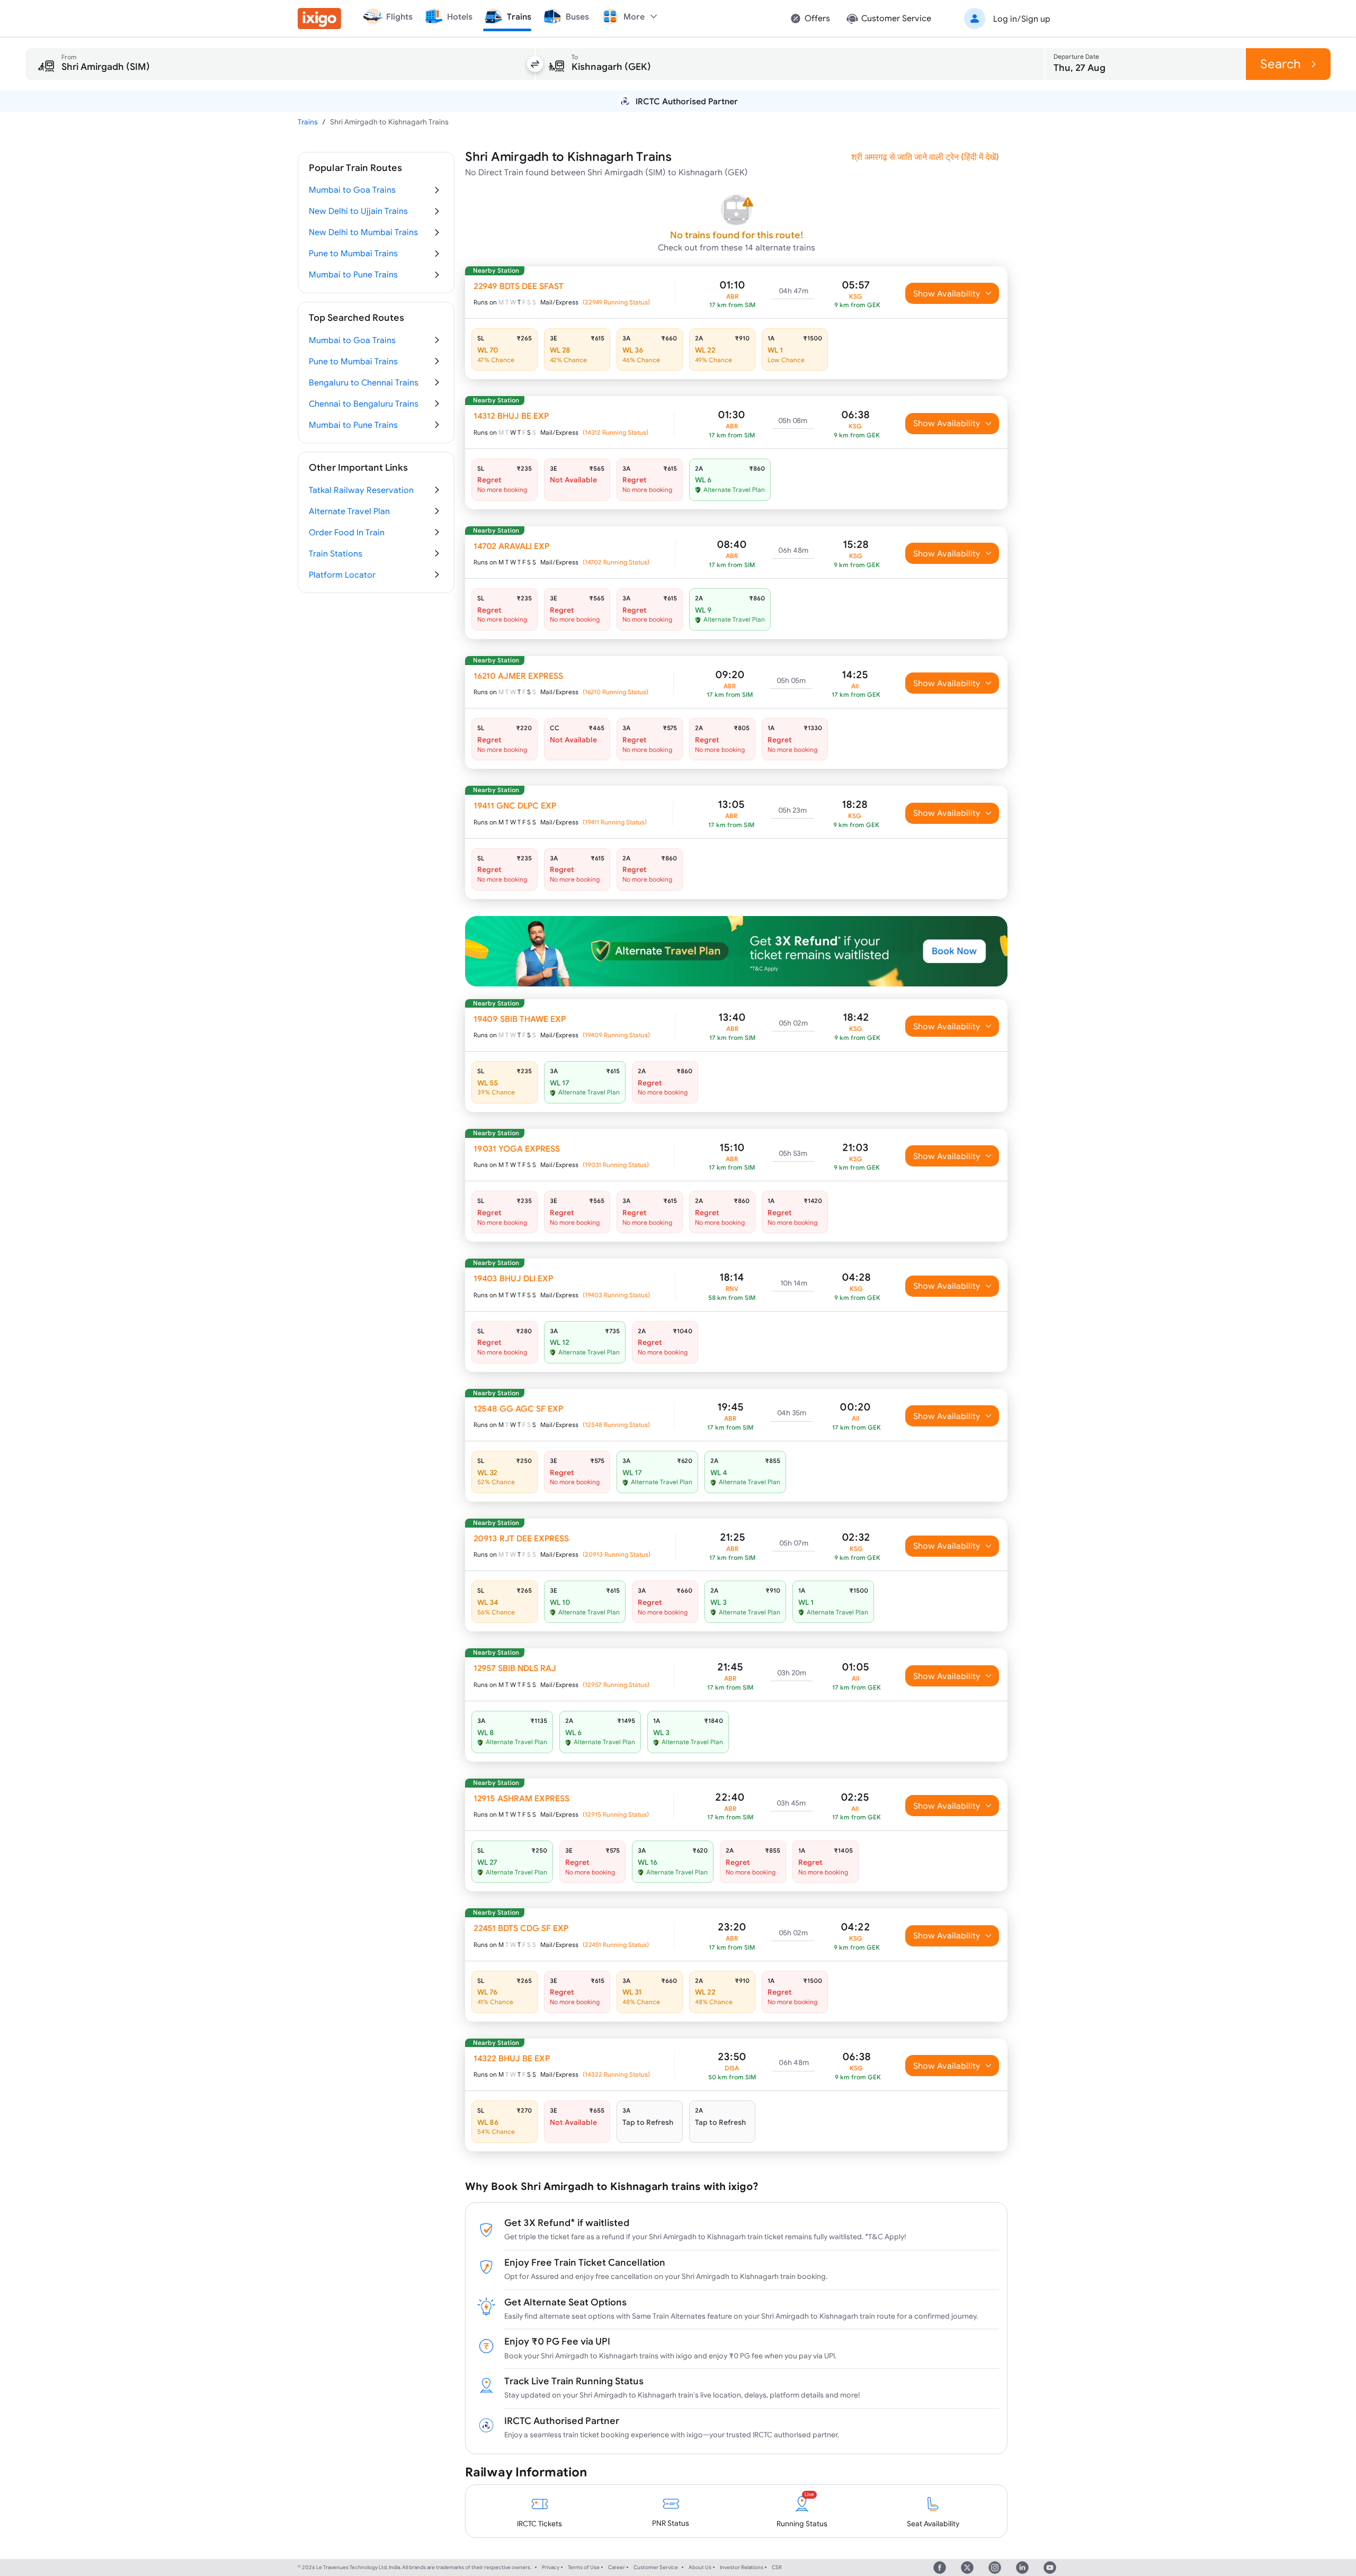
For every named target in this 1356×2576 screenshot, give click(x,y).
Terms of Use (584, 2567)
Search (1281, 64)
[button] (1005, 19)
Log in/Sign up (1022, 19)
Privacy (551, 2567)
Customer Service (656, 2567)
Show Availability (947, 293)
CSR (777, 2567)
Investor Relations (742, 2567)
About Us (700, 2567)
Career (617, 2567)
